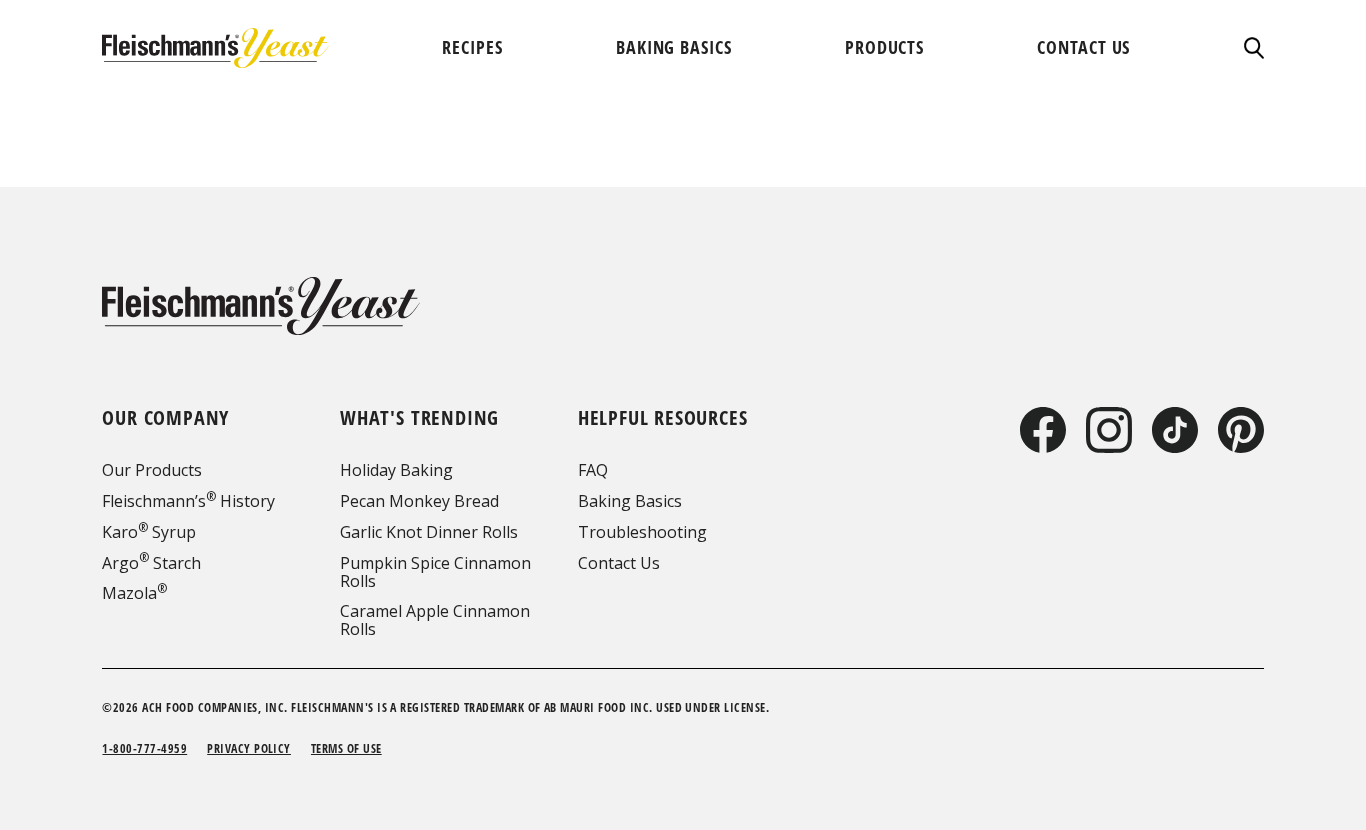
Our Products (152, 470)
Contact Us (619, 563)
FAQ (593, 470)
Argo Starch (151, 563)
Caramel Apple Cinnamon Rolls (435, 620)
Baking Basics (630, 501)
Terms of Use (346, 748)
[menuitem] (472, 47)
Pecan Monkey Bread (419, 501)
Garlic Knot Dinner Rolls (429, 532)
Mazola (134, 593)
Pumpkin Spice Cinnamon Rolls (435, 572)
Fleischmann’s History (188, 501)
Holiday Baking (396, 470)
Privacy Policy (249, 748)
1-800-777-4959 (144, 748)
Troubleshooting (642, 532)
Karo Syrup (149, 532)
